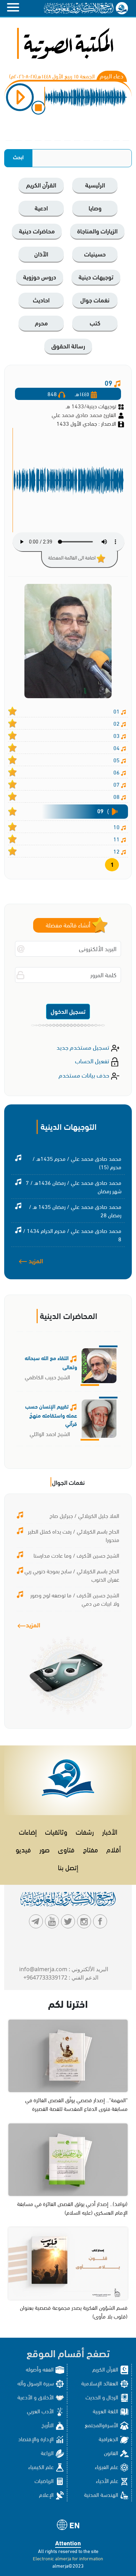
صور (44, 1849)
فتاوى (66, 1849)
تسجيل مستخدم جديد (84, 1047)
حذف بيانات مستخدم (85, 1075)
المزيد (35, 1260)
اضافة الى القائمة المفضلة (72, 557)
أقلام (114, 1849)
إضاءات (28, 1831)
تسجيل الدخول (68, 1011)
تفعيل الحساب (93, 1060)
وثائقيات (56, 1831)
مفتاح (90, 1849)
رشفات (85, 1831)
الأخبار (110, 1831)
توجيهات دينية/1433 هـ (91, 406)
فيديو (23, 1849)
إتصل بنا (68, 1867)
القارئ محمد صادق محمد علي (85, 414)
